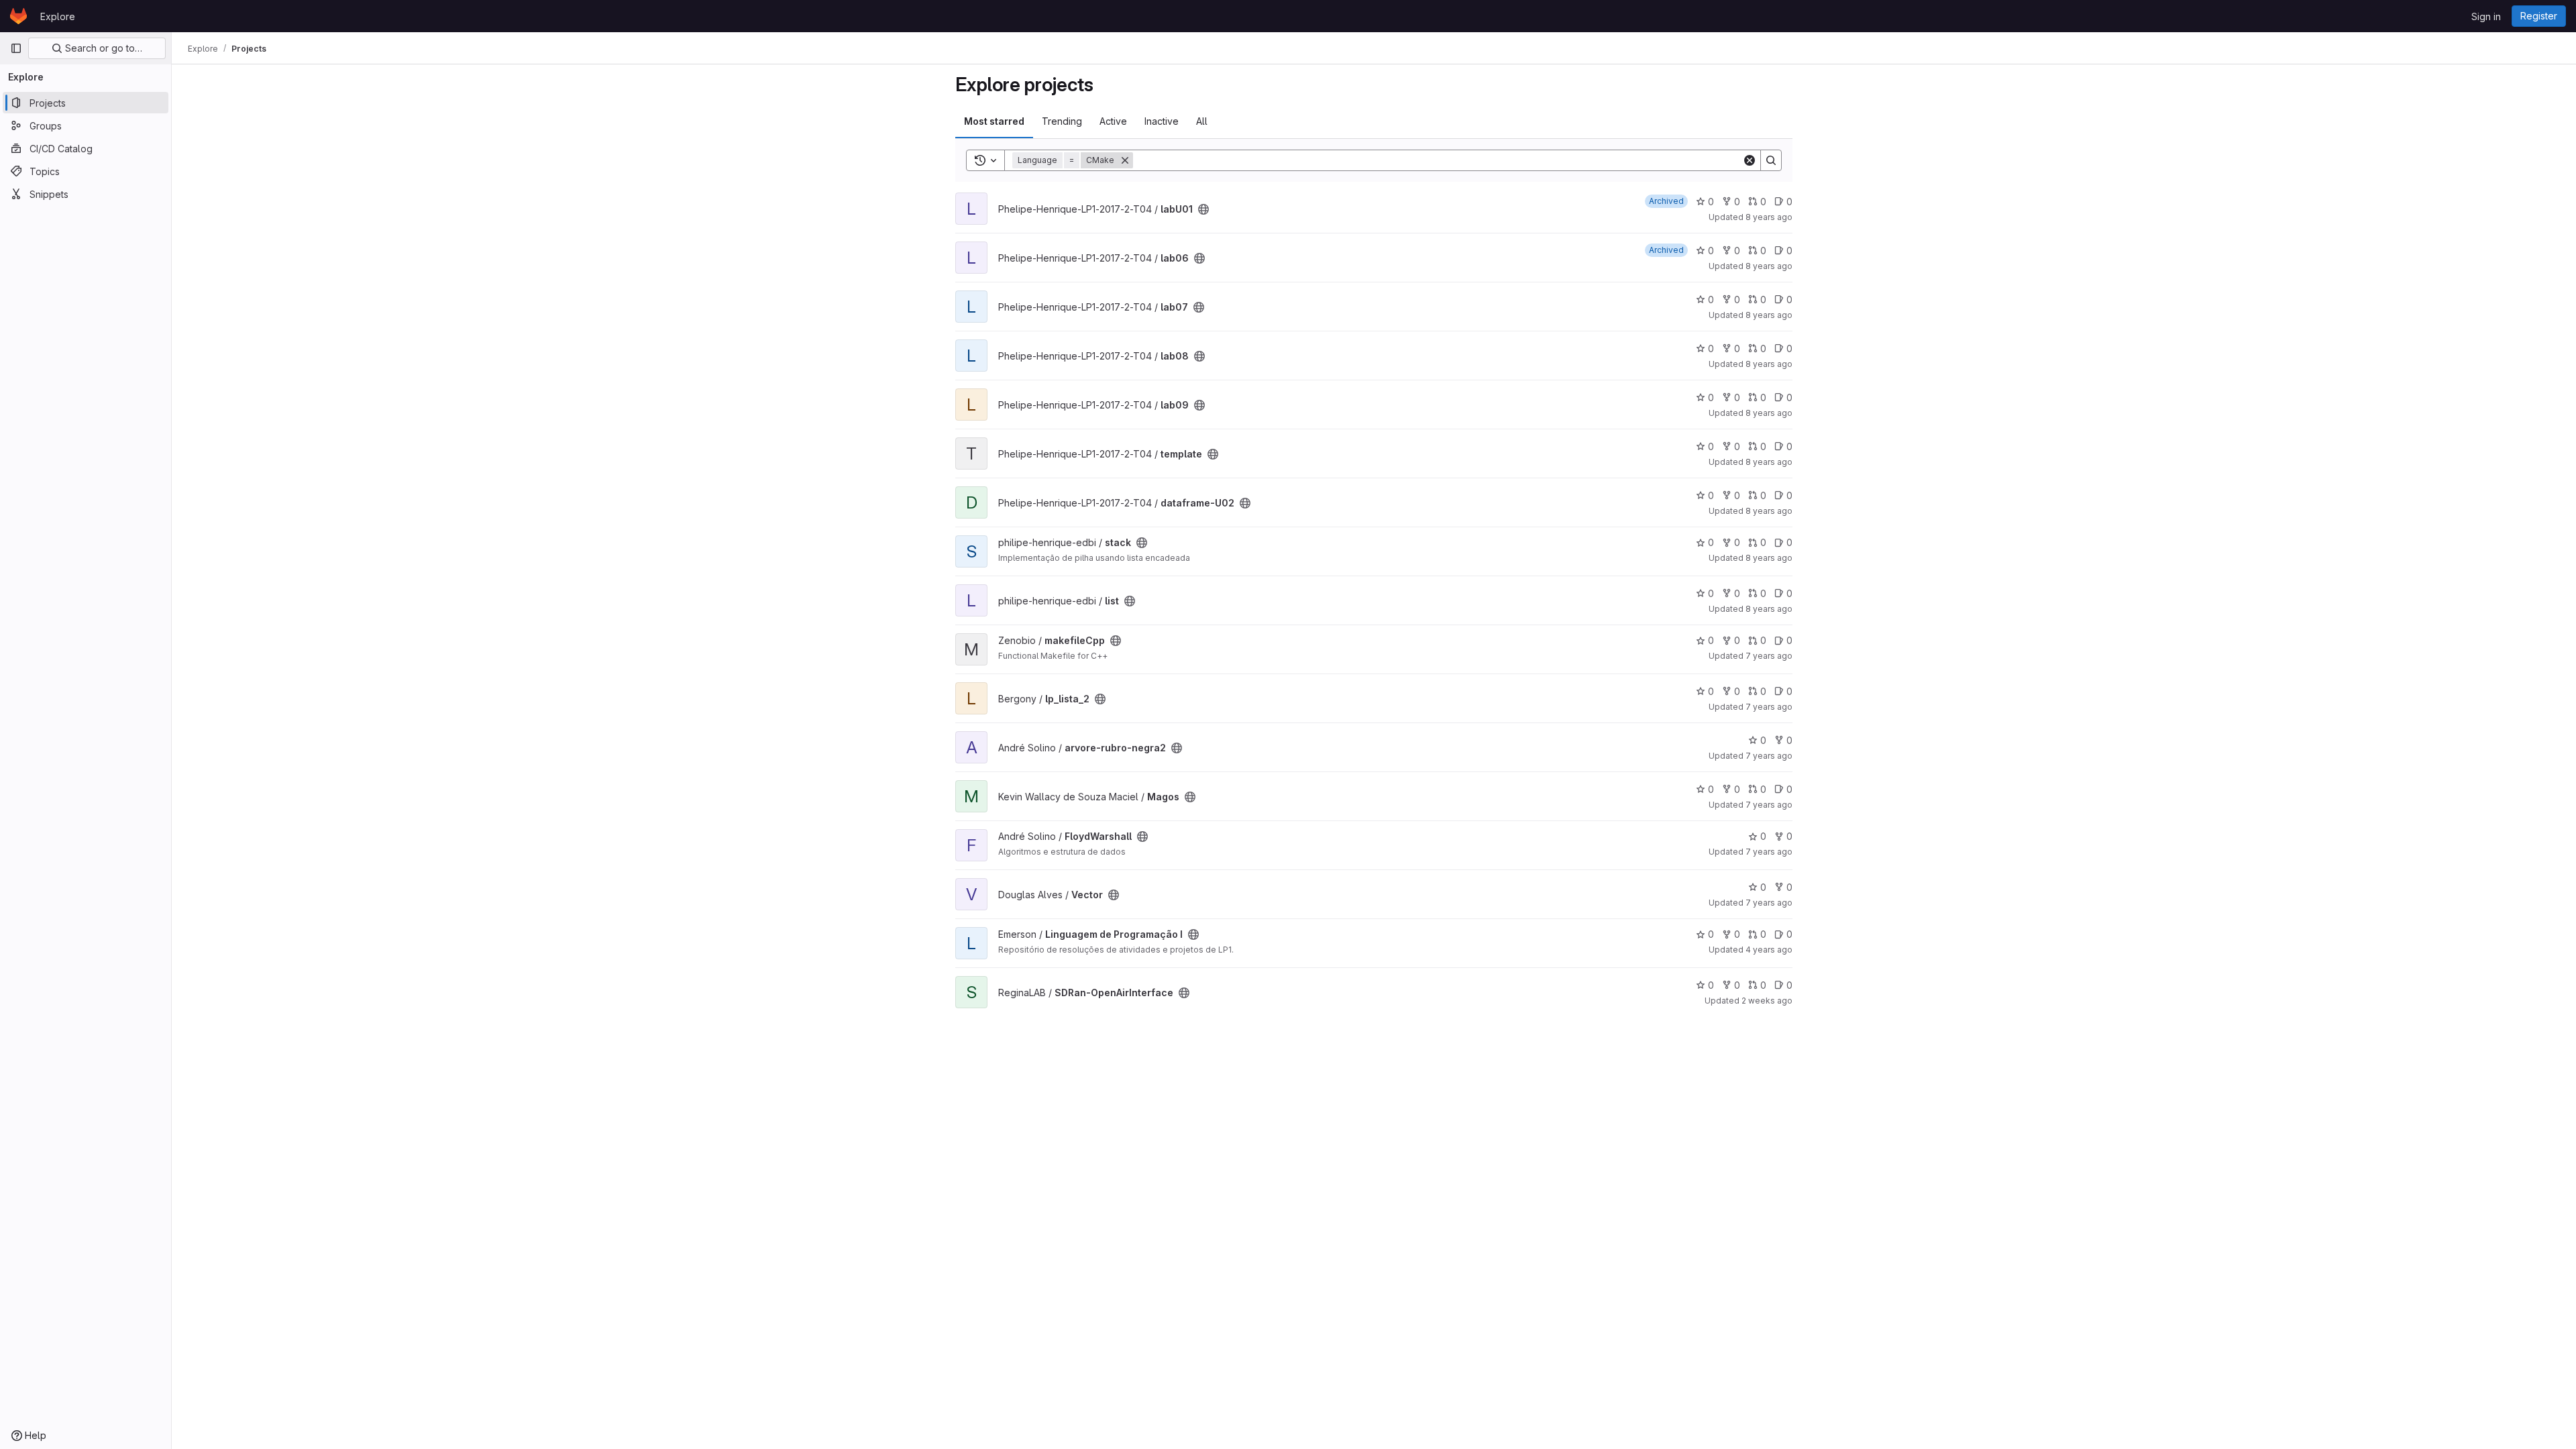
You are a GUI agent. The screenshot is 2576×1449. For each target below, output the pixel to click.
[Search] (1771, 160)
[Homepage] (18, 16)
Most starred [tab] (994, 121)
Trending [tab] (1062, 121)
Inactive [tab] (1162, 121)
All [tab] (1202, 121)
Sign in (2486, 16)
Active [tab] (1113, 121)
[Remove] (1125, 160)
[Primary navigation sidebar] (16, 48)
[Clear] (1750, 160)
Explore (58, 16)
